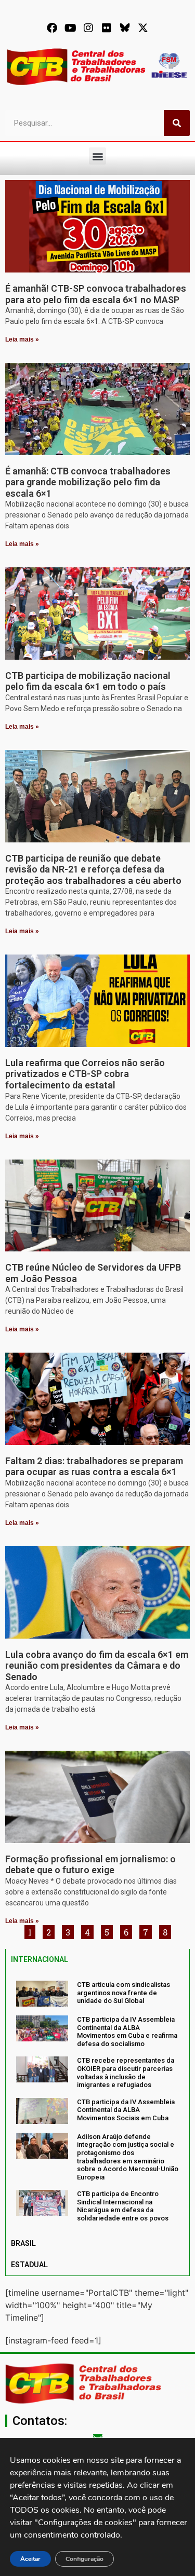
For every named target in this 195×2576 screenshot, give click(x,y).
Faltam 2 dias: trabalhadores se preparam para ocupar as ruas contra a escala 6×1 (94, 1467)
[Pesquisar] (177, 123)
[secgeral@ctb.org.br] (98, 2437)
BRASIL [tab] (23, 2243)
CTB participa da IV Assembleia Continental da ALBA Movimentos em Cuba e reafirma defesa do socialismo (127, 2032)
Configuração (84, 2559)
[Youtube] (70, 28)
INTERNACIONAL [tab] (40, 1959)
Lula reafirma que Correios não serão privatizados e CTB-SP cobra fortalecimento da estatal (85, 1074)
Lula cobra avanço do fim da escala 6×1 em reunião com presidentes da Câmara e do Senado (97, 1666)
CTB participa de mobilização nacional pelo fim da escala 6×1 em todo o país (88, 681)
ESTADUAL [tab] (29, 2265)
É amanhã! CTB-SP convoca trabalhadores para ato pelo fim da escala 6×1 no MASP (96, 294)
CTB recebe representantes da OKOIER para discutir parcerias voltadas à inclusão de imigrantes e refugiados (126, 2073)
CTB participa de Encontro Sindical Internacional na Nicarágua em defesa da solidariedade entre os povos (123, 2206)
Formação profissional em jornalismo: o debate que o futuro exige (90, 1865)
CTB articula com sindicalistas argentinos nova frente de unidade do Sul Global (123, 1993)
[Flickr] (107, 28)
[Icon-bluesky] (125, 28)
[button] (97, 156)
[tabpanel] (97, 2102)
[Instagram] (88, 28)
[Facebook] (52, 28)
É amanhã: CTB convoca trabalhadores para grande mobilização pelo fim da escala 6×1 (88, 482)
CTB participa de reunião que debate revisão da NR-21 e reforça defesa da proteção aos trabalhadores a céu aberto (93, 869)
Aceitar (30, 2559)
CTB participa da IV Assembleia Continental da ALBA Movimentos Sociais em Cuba (126, 2110)
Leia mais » (22, 339)
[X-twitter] (143, 28)
